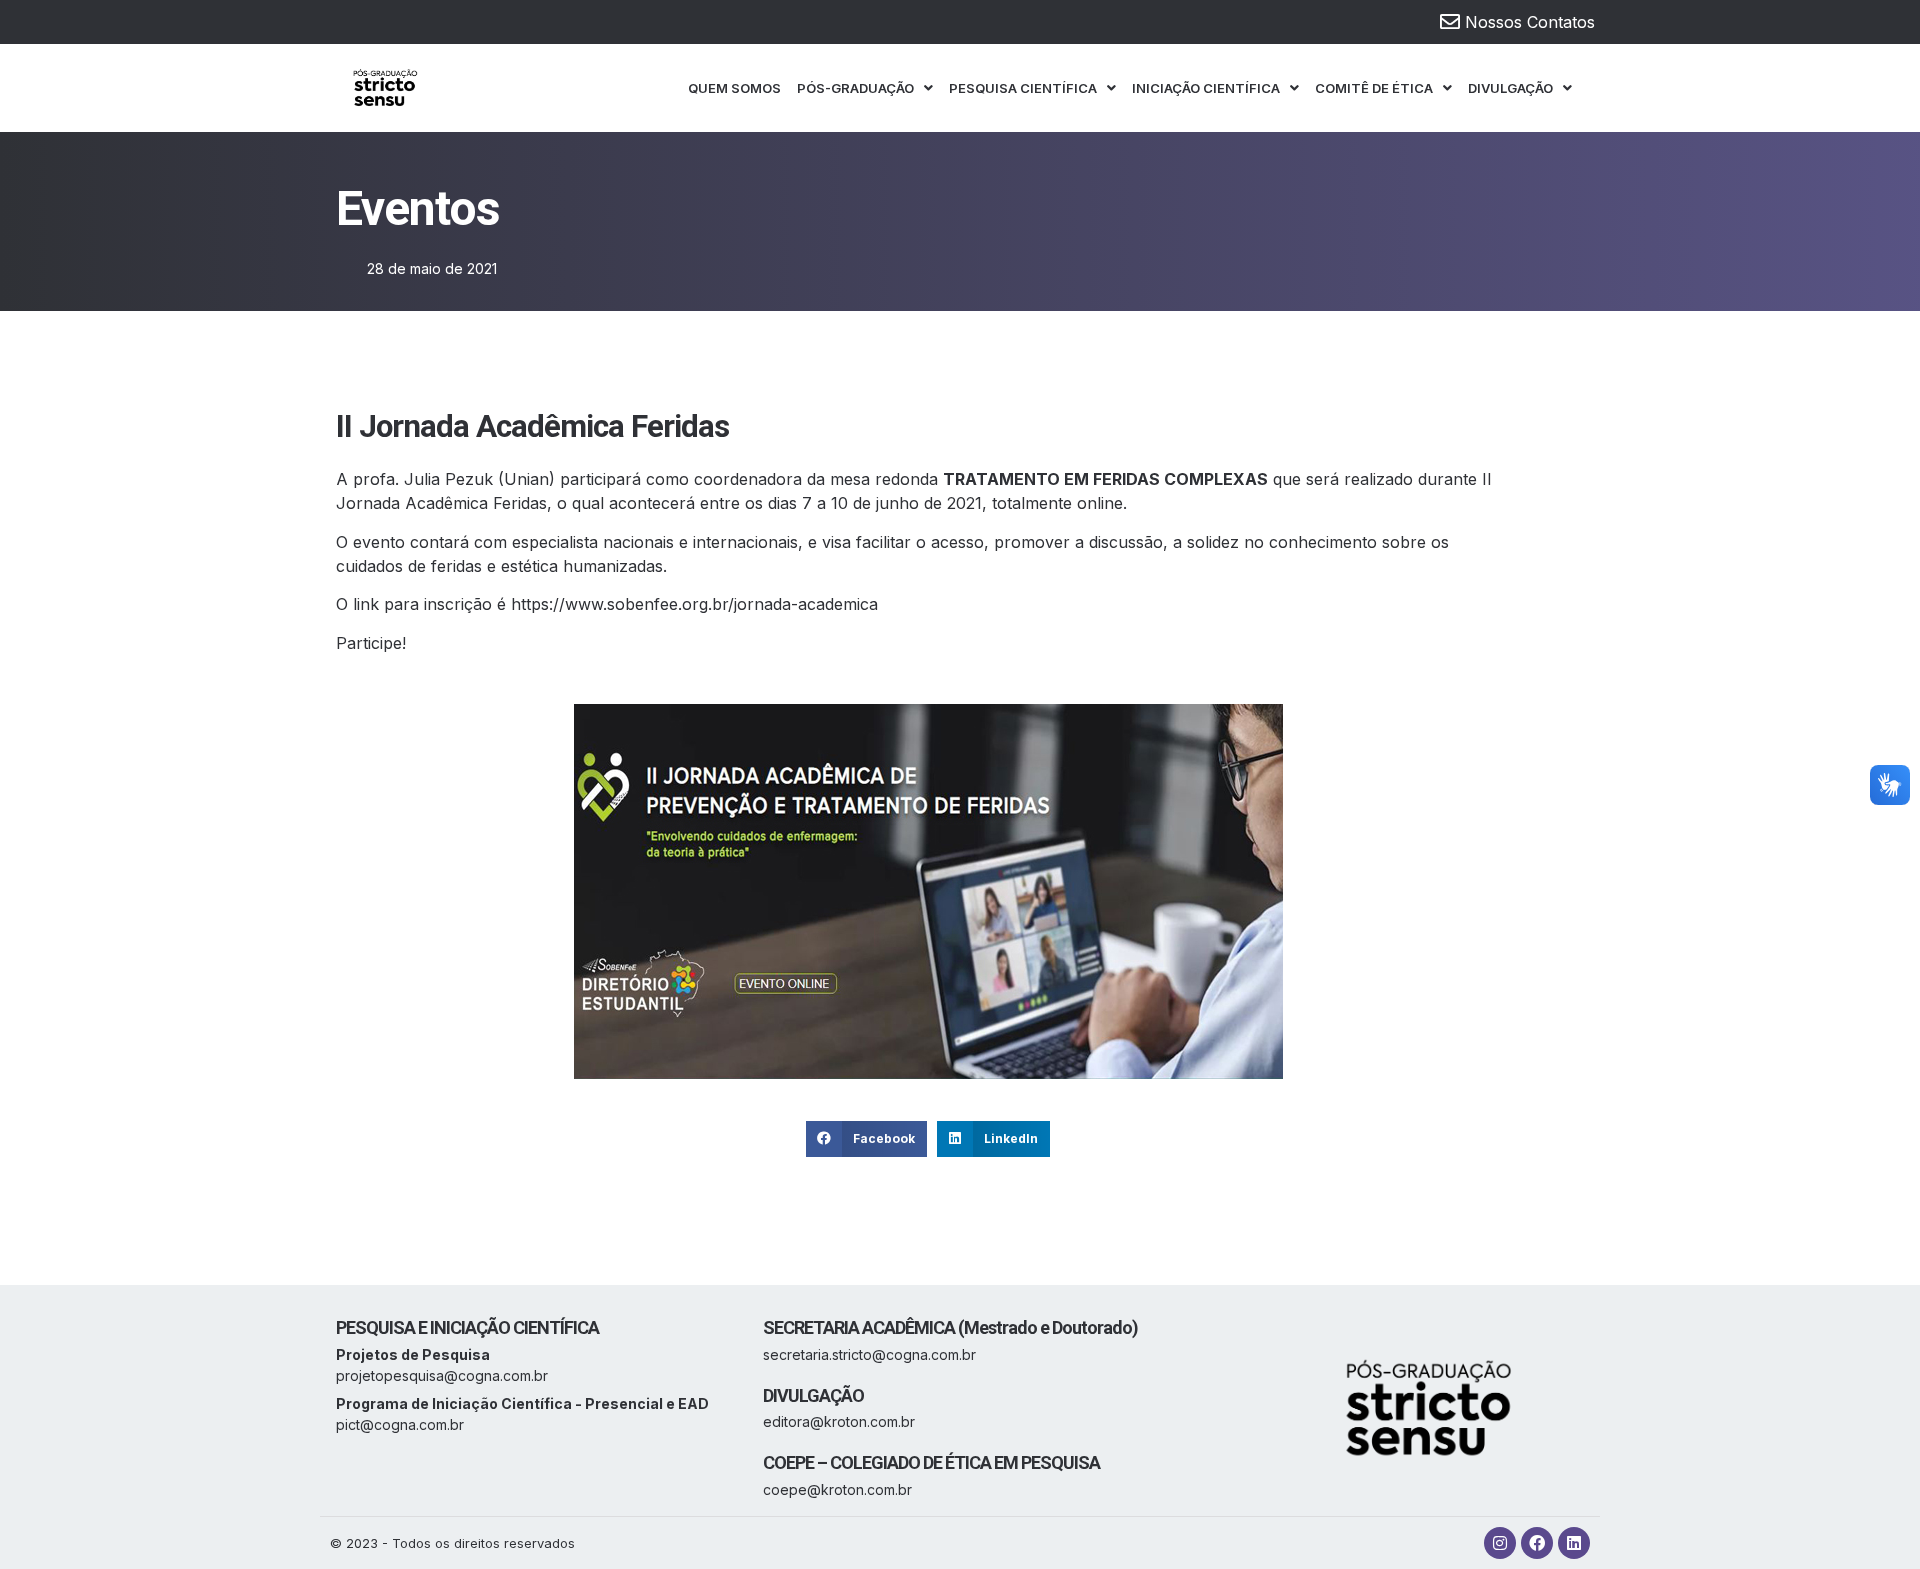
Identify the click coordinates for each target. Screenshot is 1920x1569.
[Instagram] (1500, 1543)
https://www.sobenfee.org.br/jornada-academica (694, 604)
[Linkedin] (1574, 1543)
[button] (866, 1139)
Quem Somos (734, 88)
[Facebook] (1537, 1543)
